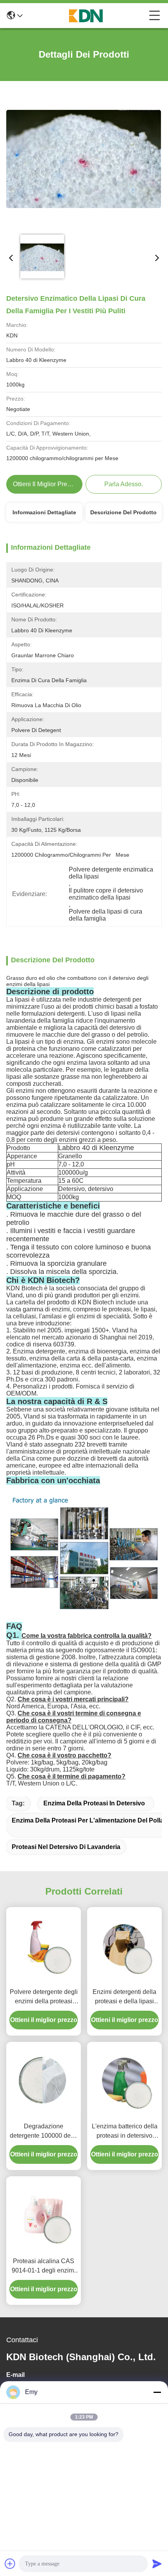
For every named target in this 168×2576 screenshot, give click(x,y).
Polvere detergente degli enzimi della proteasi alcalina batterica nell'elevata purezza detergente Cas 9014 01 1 (44, 1997)
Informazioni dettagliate (44, 512)
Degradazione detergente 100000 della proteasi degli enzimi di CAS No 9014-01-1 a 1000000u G (44, 2132)
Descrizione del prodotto (123, 512)
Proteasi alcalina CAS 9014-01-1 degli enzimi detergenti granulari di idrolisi (44, 2266)
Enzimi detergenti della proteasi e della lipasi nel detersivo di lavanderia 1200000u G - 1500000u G (124, 1997)
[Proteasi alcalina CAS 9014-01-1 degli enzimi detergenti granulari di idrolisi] (44, 2215)
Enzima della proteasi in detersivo (94, 1803)
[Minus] (157, 2392)
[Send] (157, 2564)
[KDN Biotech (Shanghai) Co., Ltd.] (86, 16)
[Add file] (10, 2564)
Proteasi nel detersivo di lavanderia (66, 1847)
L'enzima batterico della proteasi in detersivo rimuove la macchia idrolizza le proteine (125, 2132)
